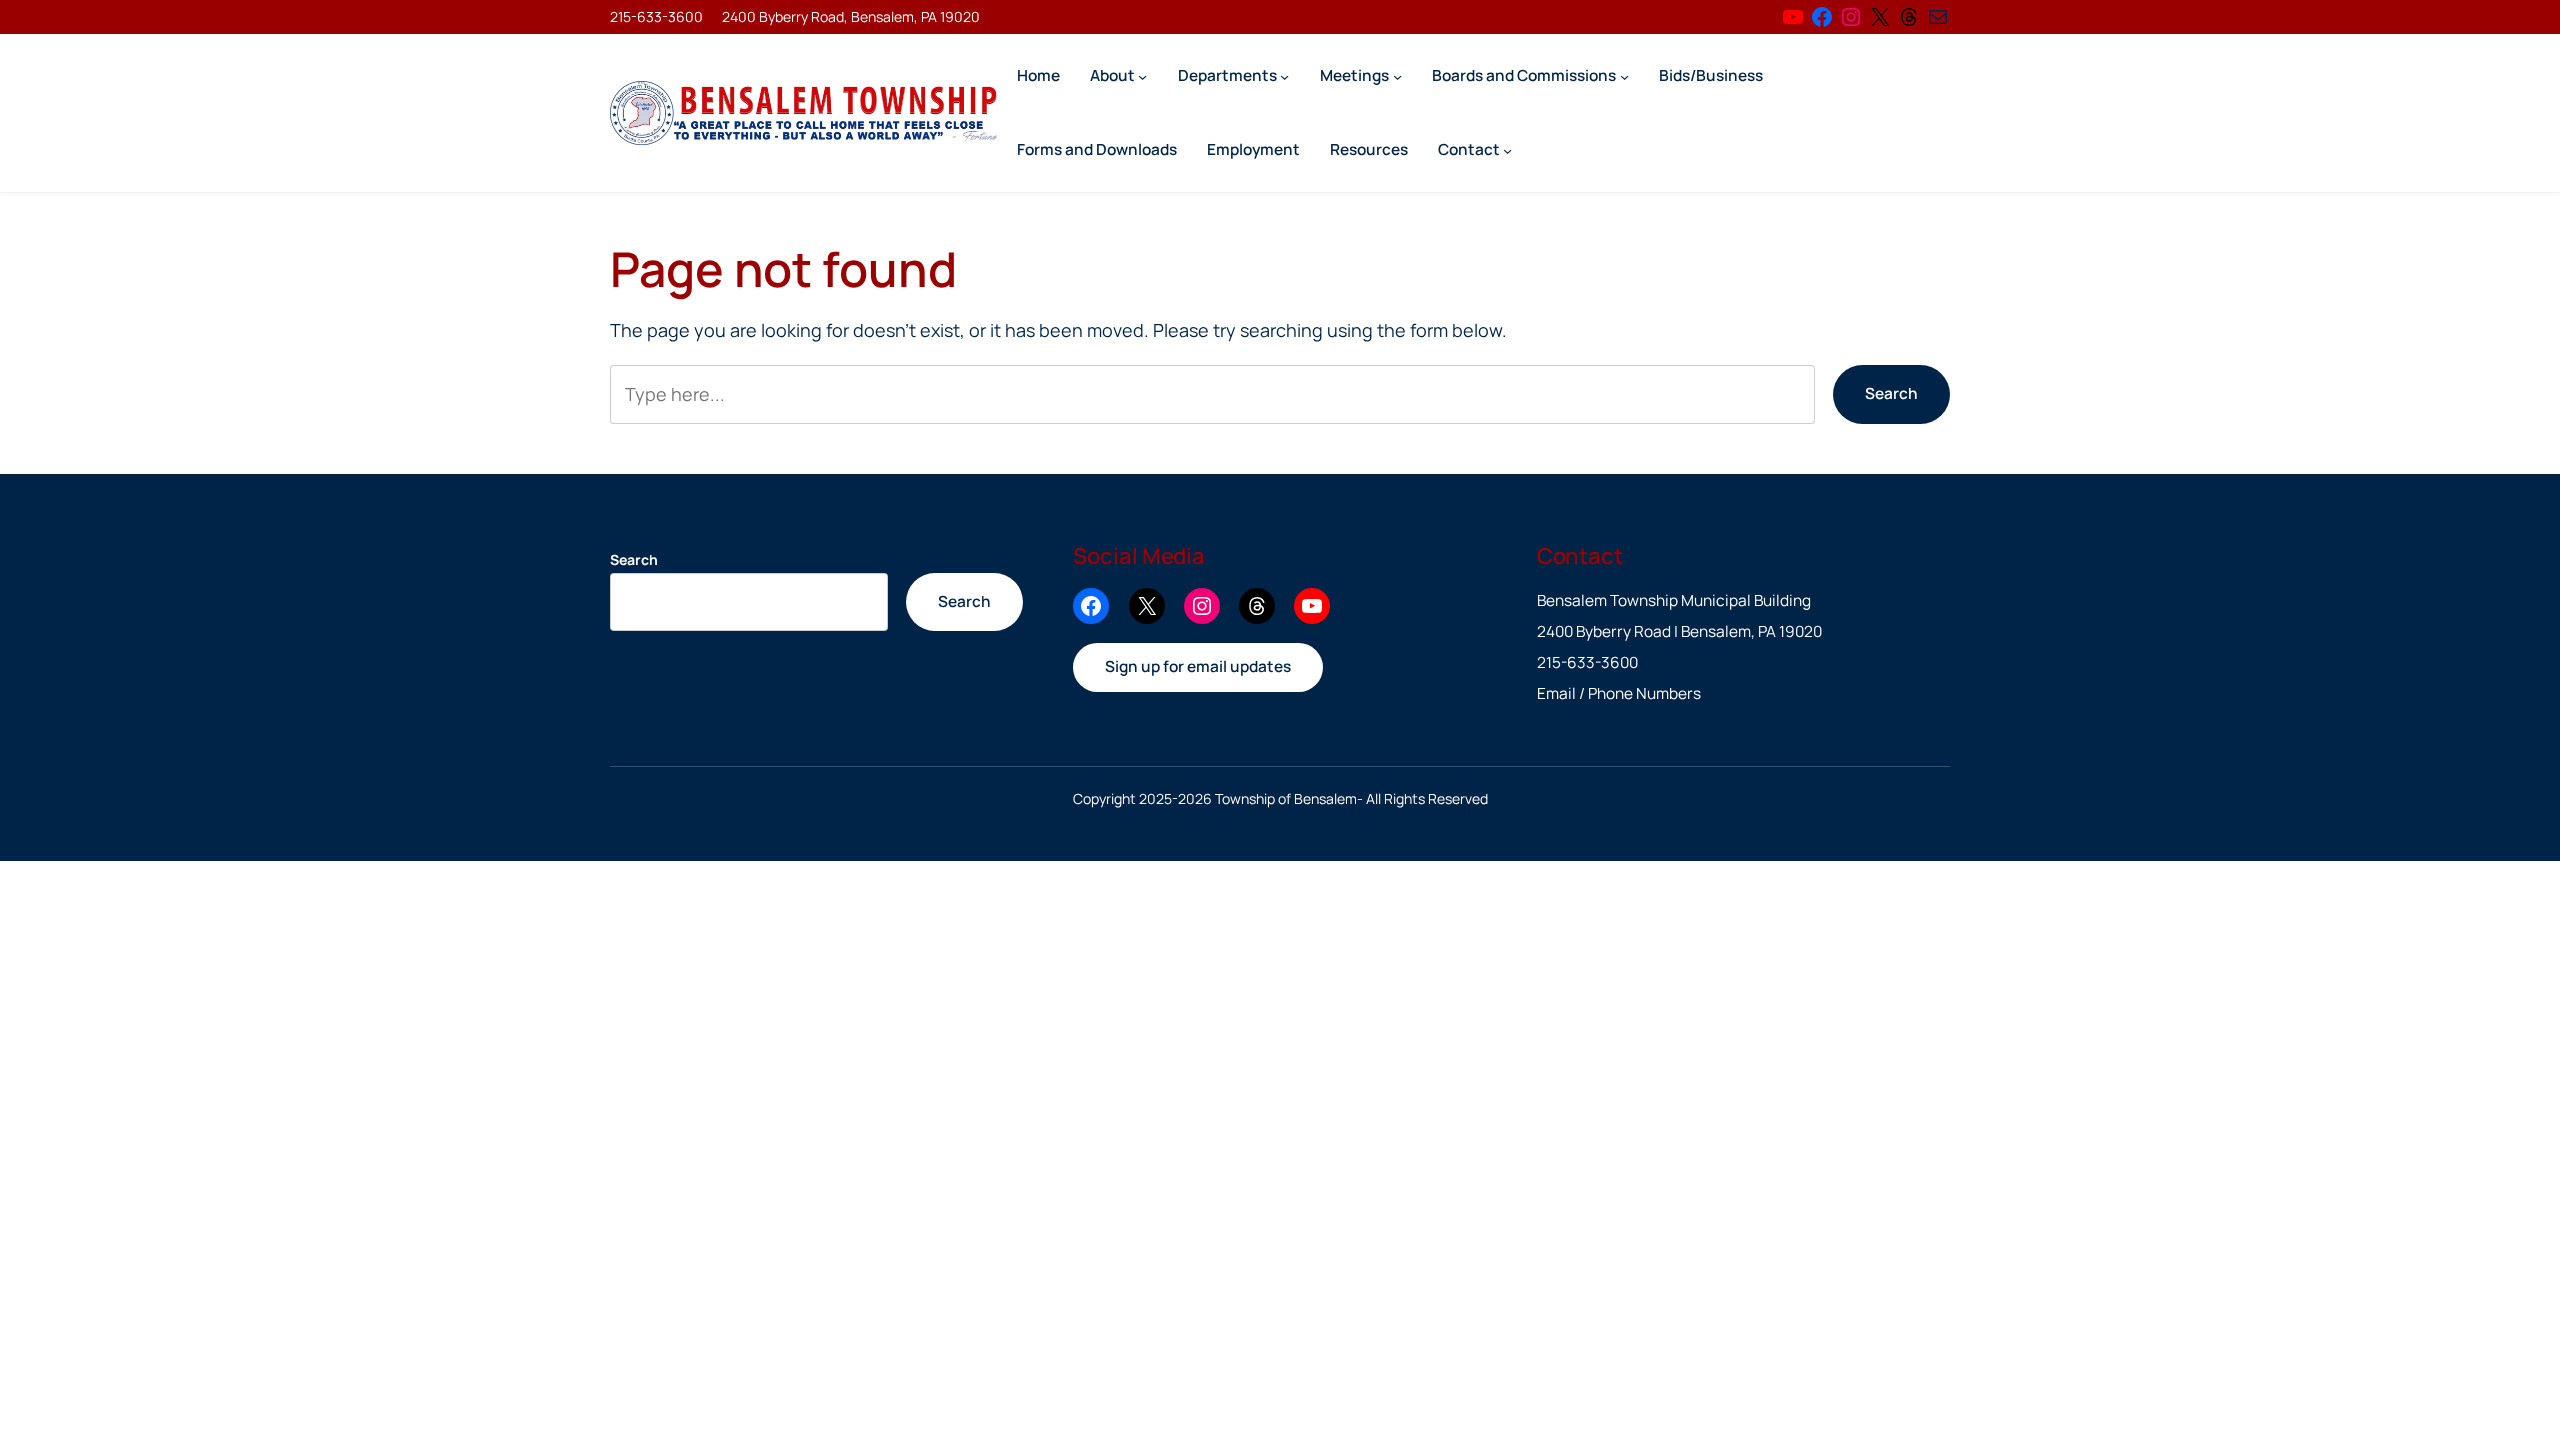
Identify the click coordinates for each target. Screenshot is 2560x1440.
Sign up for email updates (1198, 666)
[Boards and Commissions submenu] (1624, 75)
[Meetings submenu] (1397, 75)
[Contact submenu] (1507, 149)
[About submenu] (1142, 75)
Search (1891, 393)
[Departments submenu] (1284, 75)
